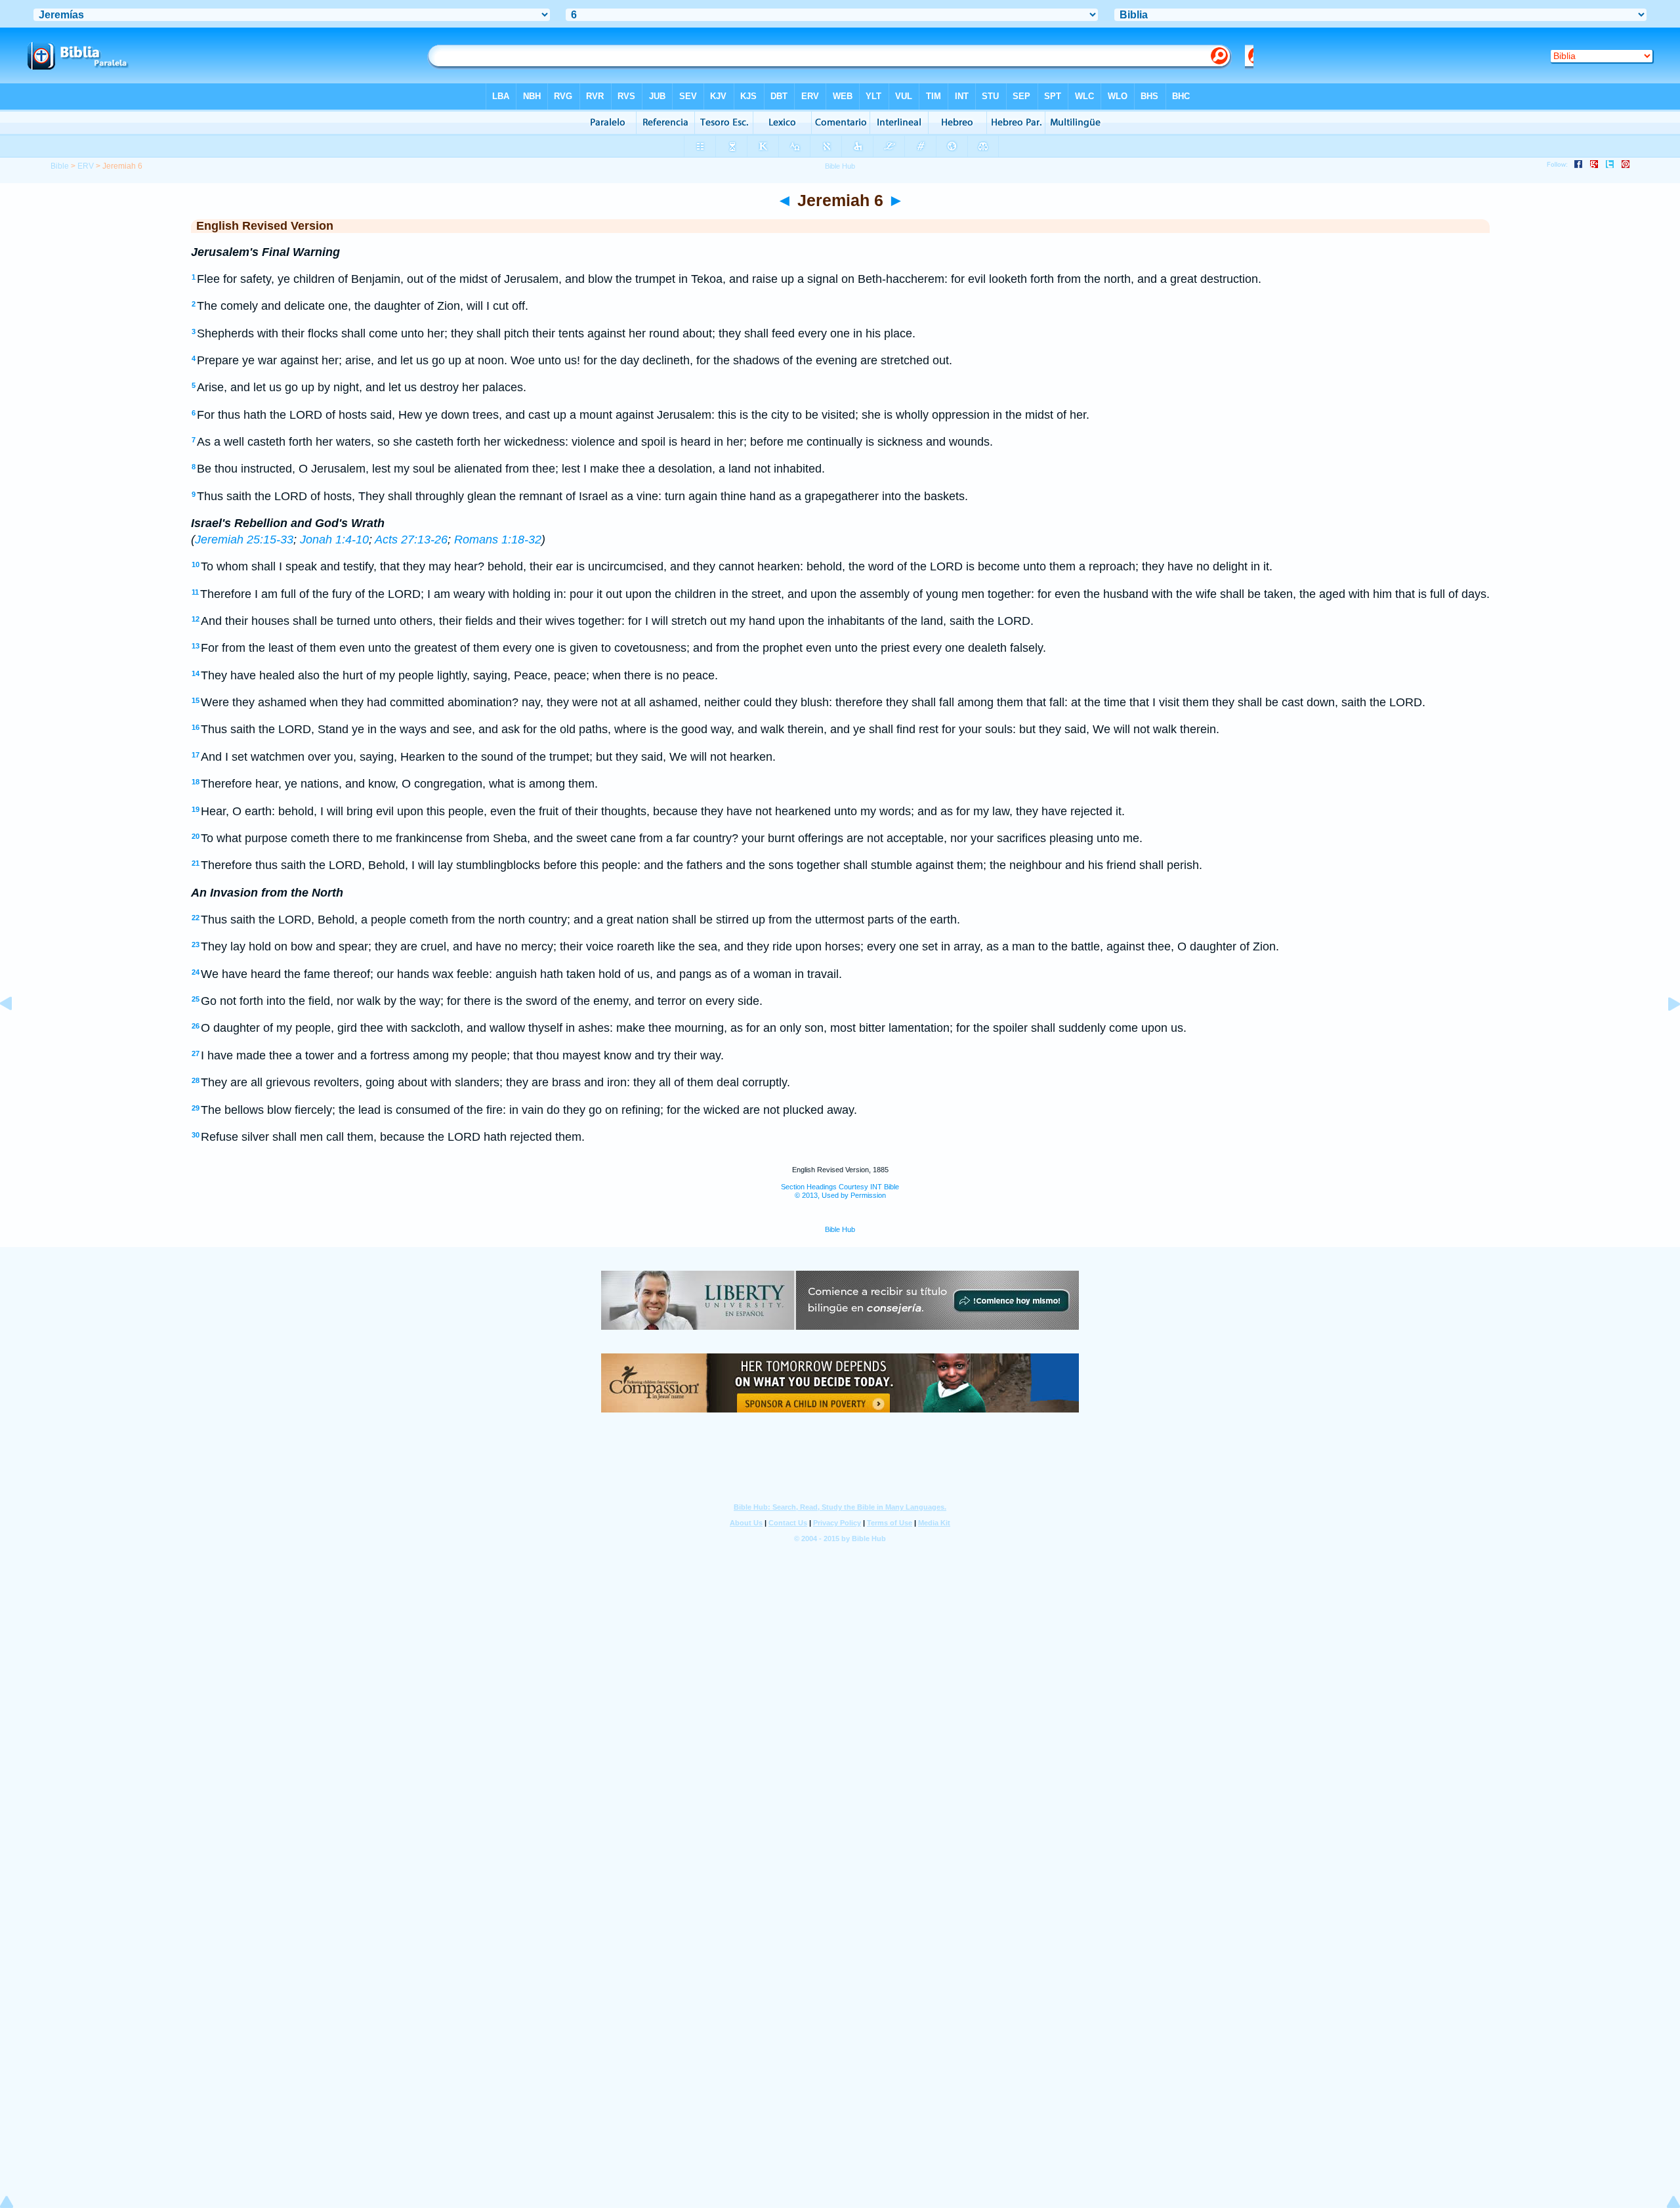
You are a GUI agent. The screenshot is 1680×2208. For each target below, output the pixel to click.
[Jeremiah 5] (16, 1033)
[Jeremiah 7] (1664, 1033)
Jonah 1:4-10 (334, 540)
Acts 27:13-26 (411, 540)
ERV (86, 166)
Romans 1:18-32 (498, 540)
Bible (60, 166)
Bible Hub (840, 1229)
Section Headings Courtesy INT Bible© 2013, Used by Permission (840, 1191)
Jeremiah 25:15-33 (244, 540)
